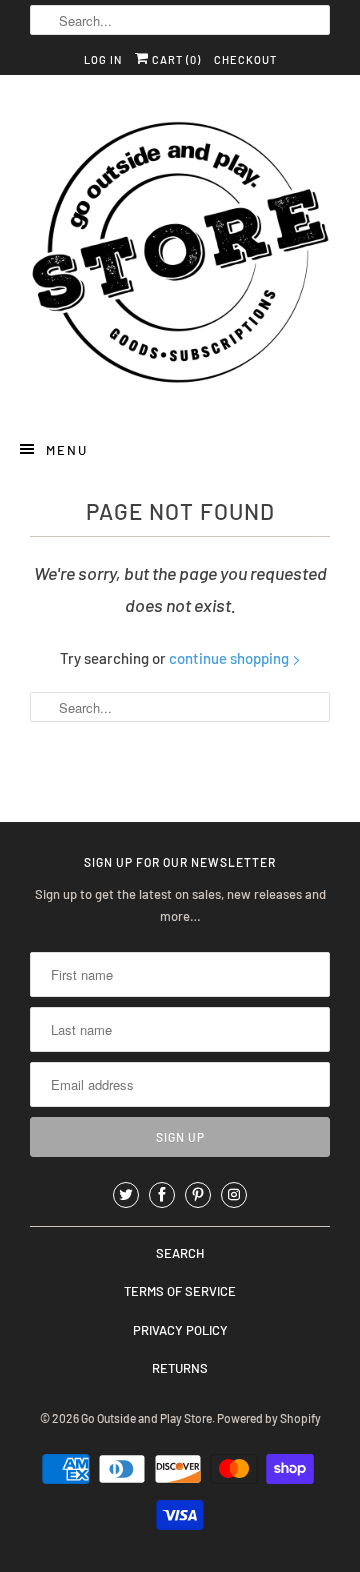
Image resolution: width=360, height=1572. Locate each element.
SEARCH (180, 1253)
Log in (103, 59)
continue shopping (230, 658)
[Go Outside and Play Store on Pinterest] (198, 1195)
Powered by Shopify (269, 1418)
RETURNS (180, 1368)
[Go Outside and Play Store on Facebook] (162, 1195)
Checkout (245, 59)
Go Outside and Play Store (146, 1418)
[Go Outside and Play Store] (180, 255)
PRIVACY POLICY (180, 1330)
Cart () (175, 59)
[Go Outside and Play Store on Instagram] (234, 1195)
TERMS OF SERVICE (180, 1291)
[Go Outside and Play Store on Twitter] (126, 1195)
